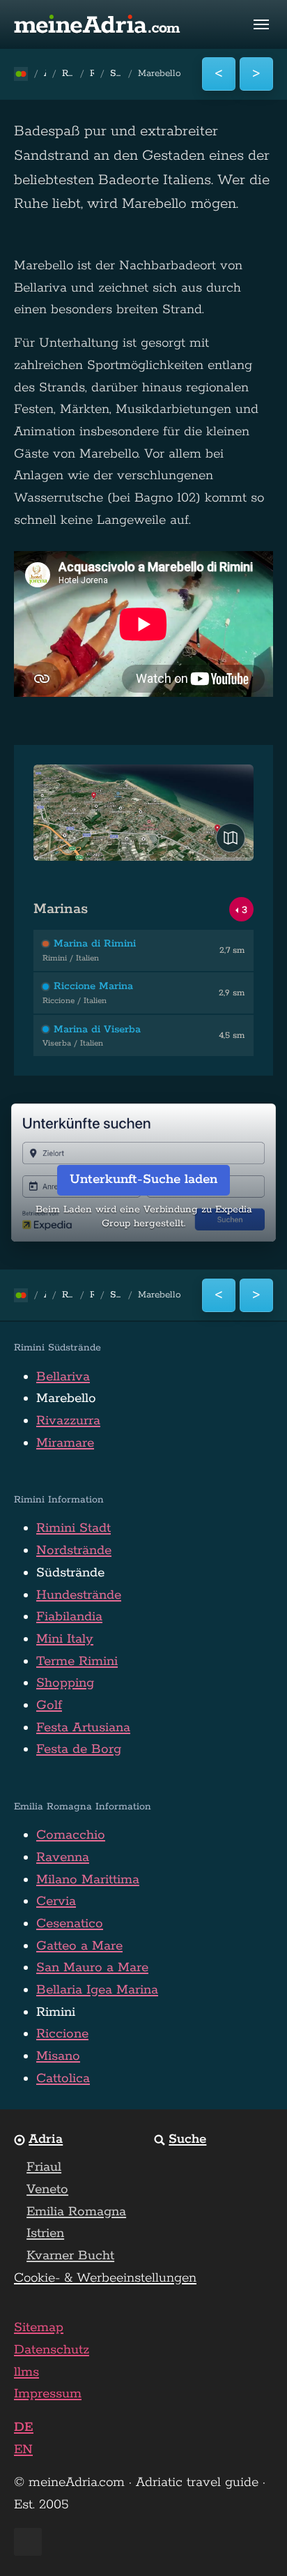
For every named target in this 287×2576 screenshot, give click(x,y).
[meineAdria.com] (98, 24)
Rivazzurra (68, 1421)
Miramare (65, 1443)
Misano (58, 2056)
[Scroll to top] (251, 2540)
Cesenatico (70, 1924)
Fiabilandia (69, 1617)
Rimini (56, 2012)
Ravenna (63, 1858)
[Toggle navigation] (261, 24)
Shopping (65, 1683)
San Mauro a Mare (92, 1968)
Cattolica (63, 2079)
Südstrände (70, 1573)
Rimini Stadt (73, 1528)
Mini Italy (65, 1639)
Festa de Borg (79, 1749)
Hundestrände (79, 1595)
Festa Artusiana (83, 1728)
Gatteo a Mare (79, 1946)
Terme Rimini (77, 1662)
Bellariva (63, 1377)
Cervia (56, 1901)
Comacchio (71, 1835)
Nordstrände (74, 1551)
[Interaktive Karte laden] (231, 838)
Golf (49, 1705)
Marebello (66, 1399)
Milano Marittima (88, 1880)
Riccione (62, 2034)
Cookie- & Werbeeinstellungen (105, 2278)
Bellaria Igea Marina (97, 1990)
